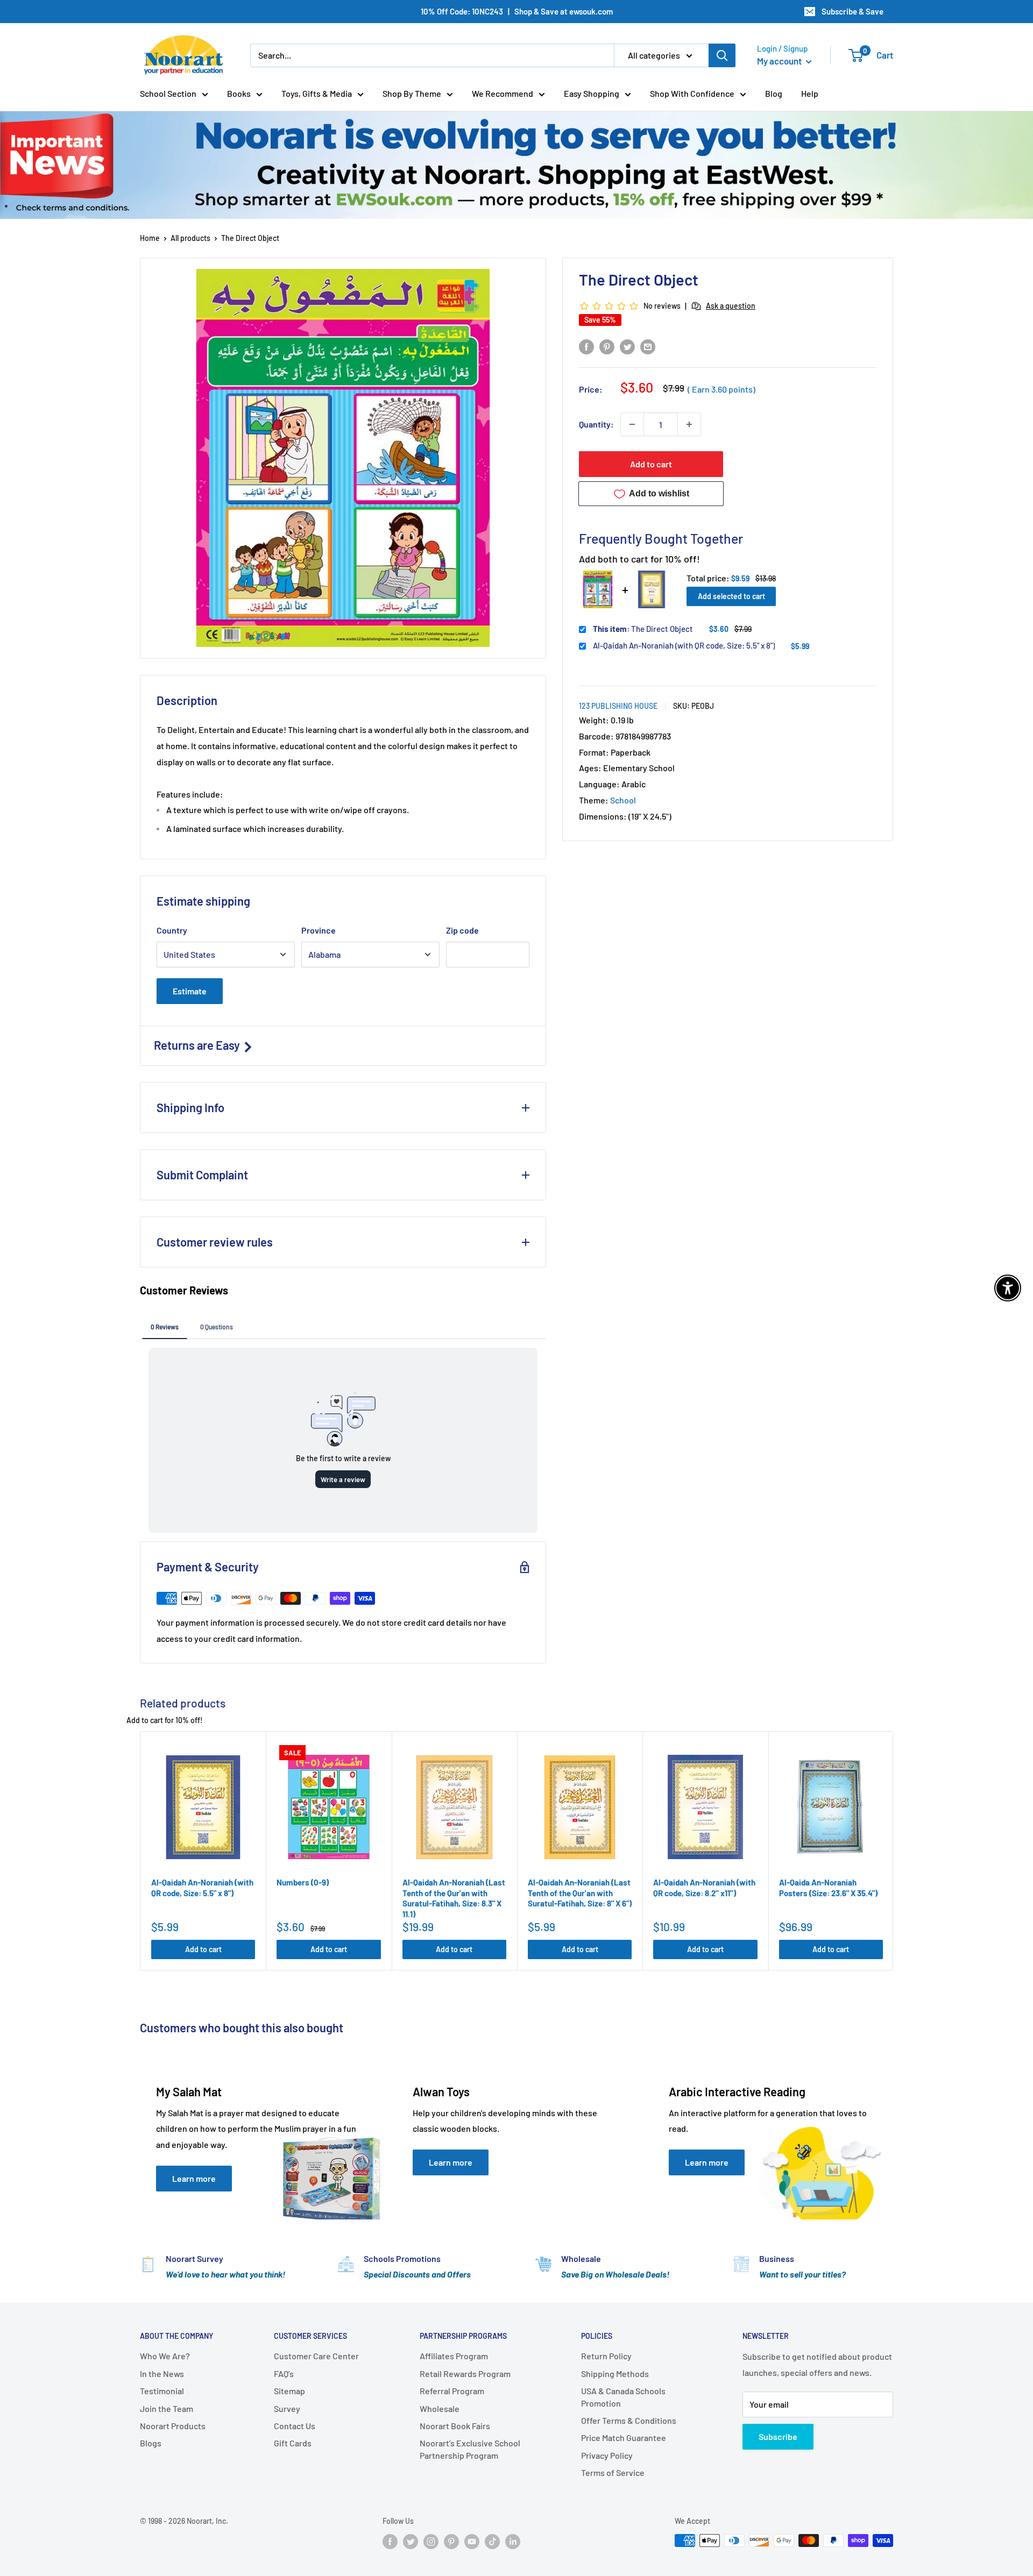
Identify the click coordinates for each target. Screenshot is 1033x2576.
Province (319, 930)
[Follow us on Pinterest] (451, 2542)
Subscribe (778, 2436)
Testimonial (162, 2391)
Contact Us (295, 2426)
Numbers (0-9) (303, 1882)
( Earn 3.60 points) (721, 389)
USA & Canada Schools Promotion (623, 2397)
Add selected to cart (731, 596)
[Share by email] (648, 346)
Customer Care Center (316, 2356)
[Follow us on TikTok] (492, 2542)
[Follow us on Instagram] (431, 2542)
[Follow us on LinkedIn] (513, 2542)
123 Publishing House (618, 706)
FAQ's (284, 2374)
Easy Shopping (592, 93)
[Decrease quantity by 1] (632, 424)
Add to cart (651, 464)
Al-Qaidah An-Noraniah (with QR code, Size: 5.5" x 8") (684, 645)
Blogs (151, 2443)
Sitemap (289, 2391)
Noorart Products (173, 2426)
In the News (162, 2374)
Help (810, 93)
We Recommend (503, 93)
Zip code (462, 930)
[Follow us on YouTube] (472, 2542)
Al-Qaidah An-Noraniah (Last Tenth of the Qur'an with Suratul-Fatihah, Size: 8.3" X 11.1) (454, 1898)
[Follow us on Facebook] (390, 2542)
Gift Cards (293, 2443)
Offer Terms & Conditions (629, 2420)
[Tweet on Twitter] (627, 346)
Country (172, 930)
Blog (774, 93)
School (623, 800)
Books (239, 93)
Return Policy (606, 2356)
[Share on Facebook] (586, 346)
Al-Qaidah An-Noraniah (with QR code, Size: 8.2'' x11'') (704, 1888)
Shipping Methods (615, 2374)
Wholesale (440, 2408)
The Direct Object (643, 629)
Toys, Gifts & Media (317, 93)
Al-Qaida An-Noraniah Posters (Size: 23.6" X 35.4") (828, 1888)
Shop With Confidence (692, 93)
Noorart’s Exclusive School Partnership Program (470, 2449)
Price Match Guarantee (624, 2438)
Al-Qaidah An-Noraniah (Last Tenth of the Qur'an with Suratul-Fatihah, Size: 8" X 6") (580, 1893)
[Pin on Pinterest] (607, 346)
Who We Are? (165, 2356)
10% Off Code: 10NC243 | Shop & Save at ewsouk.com (517, 11)
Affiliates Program (454, 2356)
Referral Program (452, 2391)
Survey (287, 2408)
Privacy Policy (607, 2455)
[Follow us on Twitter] (411, 2542)
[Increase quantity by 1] (689, 424)
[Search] (722, 55)
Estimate (190, 991)
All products (190, 238)
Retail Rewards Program (465, 2374)
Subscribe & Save (852, 11)
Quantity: (596, 424)
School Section (168, 93)
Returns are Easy (198, 1045)
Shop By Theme (412, 93)
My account (780, 61)
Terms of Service (613, 2472)
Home (150, 238)
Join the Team (167, 2408)
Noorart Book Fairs (455, 2426)
